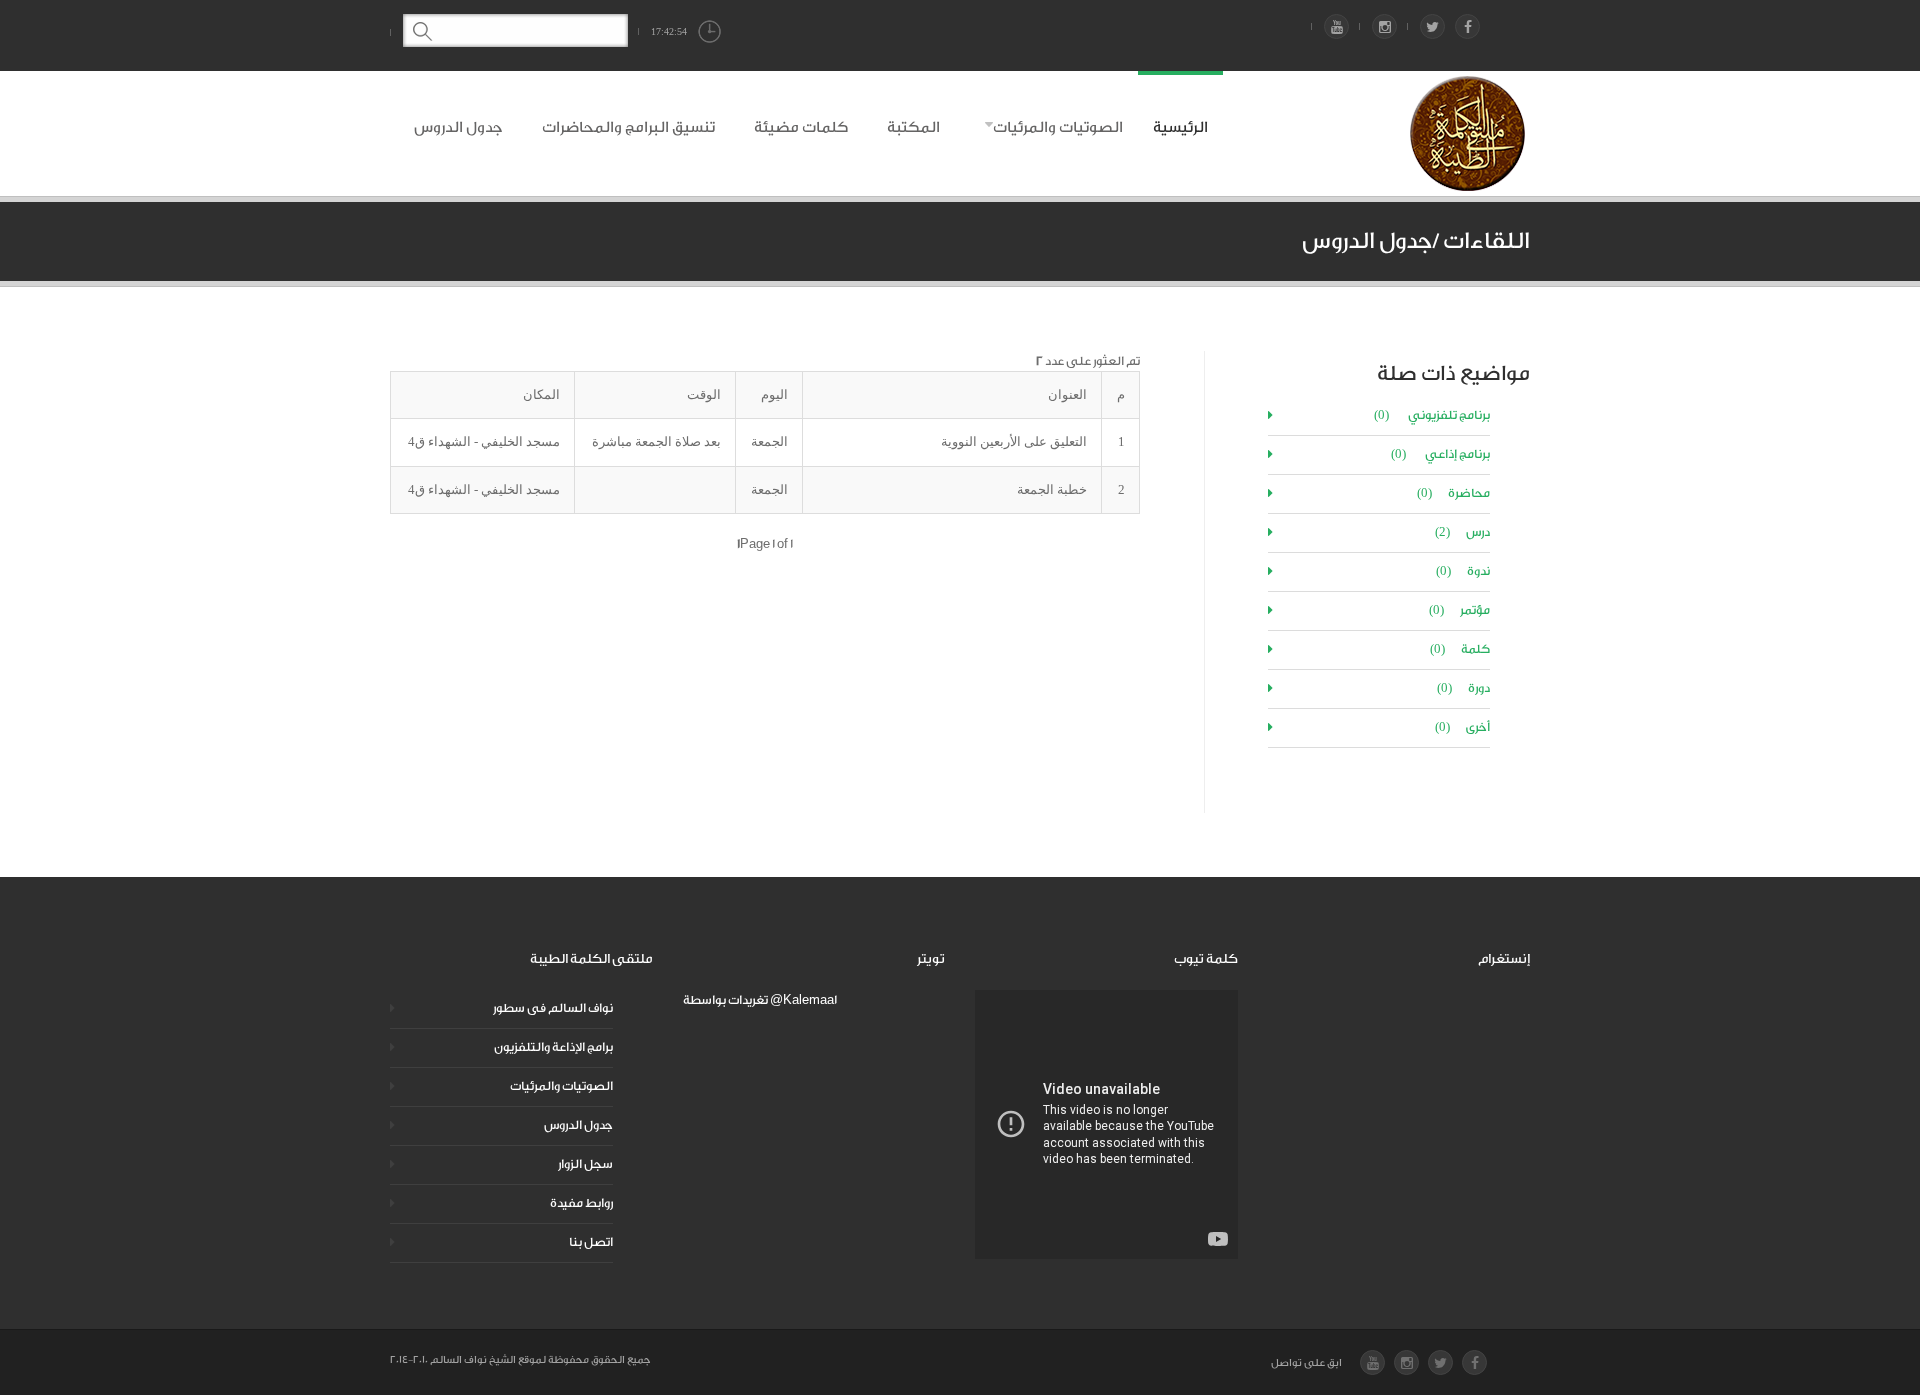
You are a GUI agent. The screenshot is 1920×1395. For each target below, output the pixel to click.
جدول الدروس (458, 127)
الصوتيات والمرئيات (1058, 127)
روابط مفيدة (581, 1203)
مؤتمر (1459, 610)
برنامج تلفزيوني (1432, 415)
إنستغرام (1504, 958)
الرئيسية (1180, 127)
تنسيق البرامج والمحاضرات (628, 127)
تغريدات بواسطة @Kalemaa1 (760, 1000)
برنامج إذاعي (1440, 454)
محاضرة (1453, 493)
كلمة (1460, 649)
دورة (1463, 688)
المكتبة (913, 127)
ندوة (1463, 571)
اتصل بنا (591, 1242)
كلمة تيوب (1206, 958)
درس (1462, 532)
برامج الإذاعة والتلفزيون (553, 1047)
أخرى (1462, 727)
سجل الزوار (585, 1164)
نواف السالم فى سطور (553, 1008)
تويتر (931, 958)
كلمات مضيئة (801, 127)
